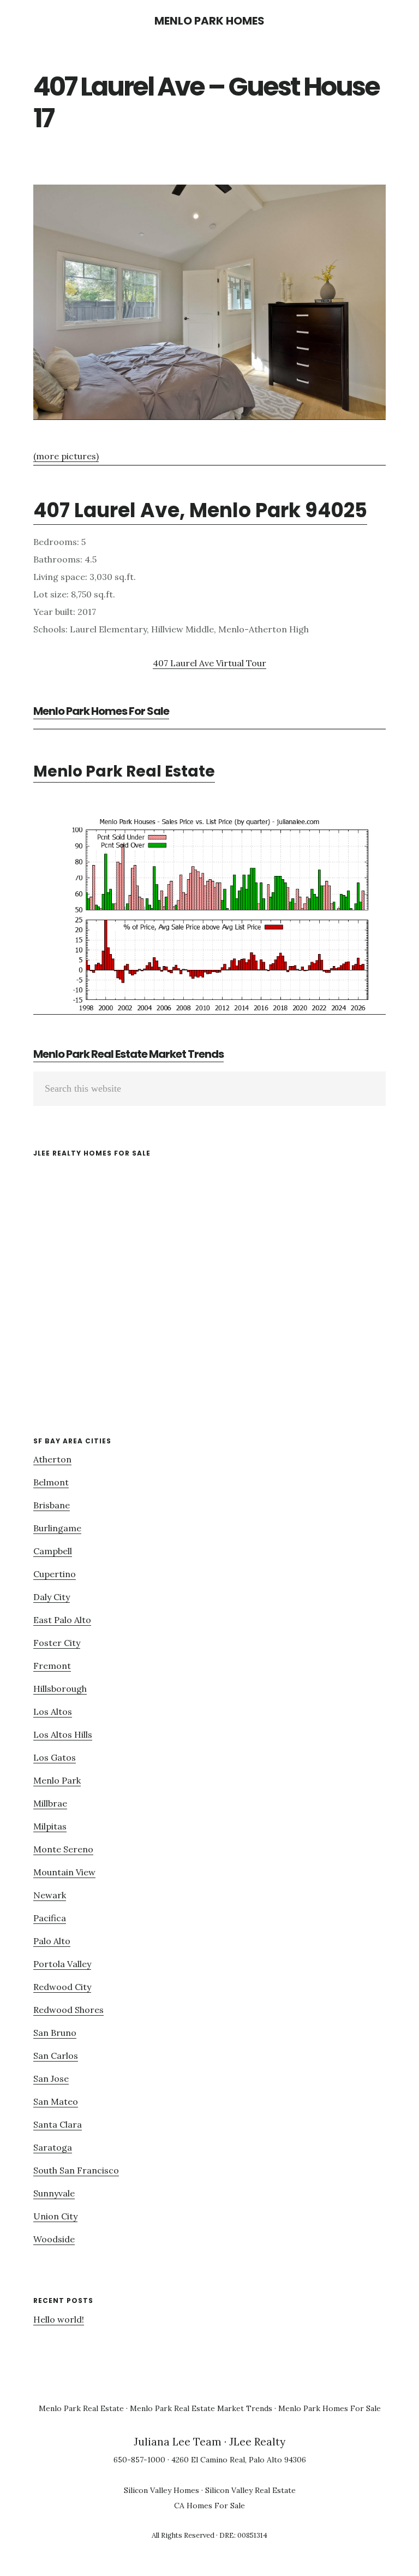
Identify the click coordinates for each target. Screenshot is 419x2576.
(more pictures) (66, 456)
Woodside (54, 2239)
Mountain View (64, 1872)
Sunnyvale (54, 2193)
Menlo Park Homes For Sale (101, 711)
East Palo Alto (62, 1620)
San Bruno (55, 2033)
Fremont (52, 1666)
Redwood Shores (68, 2010)
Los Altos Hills (63, 1734)
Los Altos (53, 1712)
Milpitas (50, 1826)
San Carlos (56, 2056)
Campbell (53, 1551)
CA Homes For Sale (209, 2506)
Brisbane (52, 1505)
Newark (50, 1895)
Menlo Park (57, 1780)
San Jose (51, 2078)
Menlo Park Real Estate (124, 771)
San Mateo (56, 2101)
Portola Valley (62, 1964)
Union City (55, 2216)
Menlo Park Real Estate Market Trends (128, 1054)
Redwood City (62, 1987)
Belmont (51, 1482)
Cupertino (55, 1574)
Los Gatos (55, 1757)
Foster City (57, 1643)
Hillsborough (60, 1689)
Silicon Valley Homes (161, 2490)
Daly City (52, 1597)
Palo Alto (52, 1941)
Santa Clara (58, 2124)
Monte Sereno (63, 1849)
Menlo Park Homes (209, 21)
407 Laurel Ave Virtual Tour (209, 663)
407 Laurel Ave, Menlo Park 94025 (200, 510)
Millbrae (50, 1803)
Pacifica (50, 1918)
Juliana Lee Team (178, 2442)
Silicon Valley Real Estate (250, 2490)
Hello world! (59, 2319)
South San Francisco (76, 2170)
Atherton (52, 1459)
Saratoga (53, 2147)
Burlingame (57, 1528)
